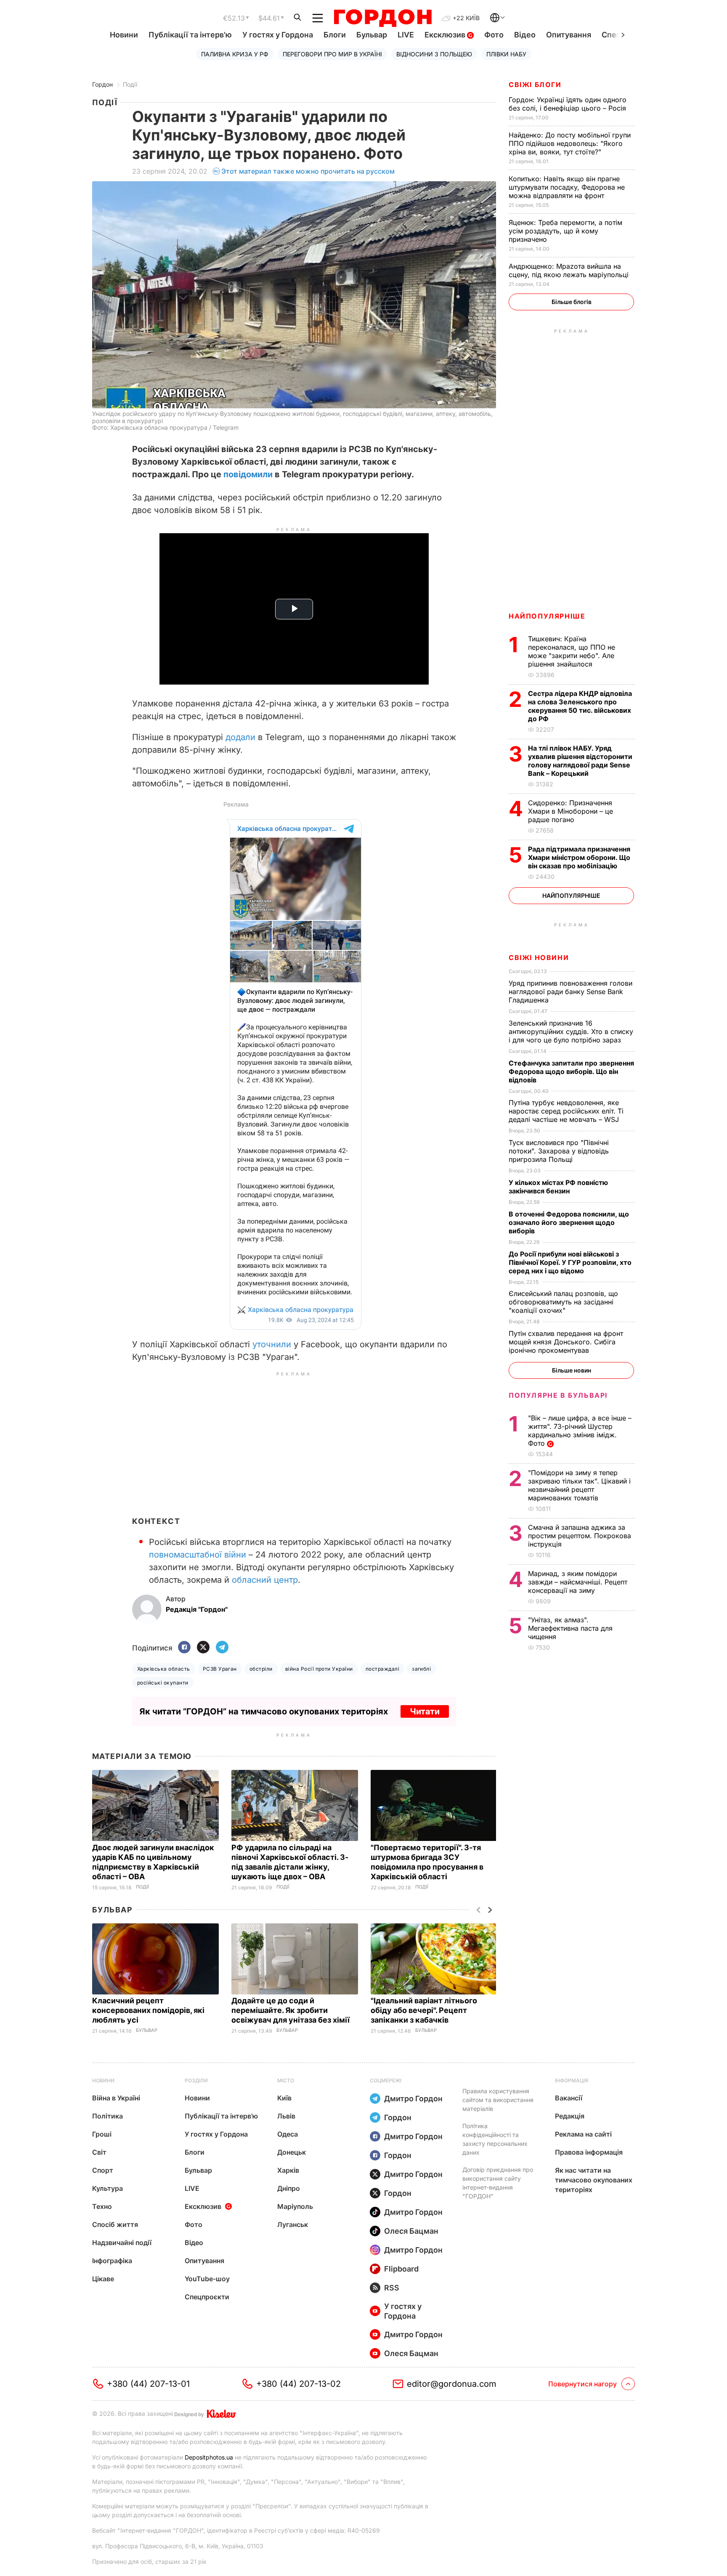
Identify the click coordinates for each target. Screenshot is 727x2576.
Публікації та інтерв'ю (190, 35)
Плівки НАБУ (506, 54)
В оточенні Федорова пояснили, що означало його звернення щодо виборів (569, 1222)
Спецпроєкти (207, 2297)
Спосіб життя (115, 2224)
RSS (392, 2288)
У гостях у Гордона (278, 35)
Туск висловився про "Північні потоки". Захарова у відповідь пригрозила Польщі (559, 1151)
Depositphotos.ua (209, 2457)
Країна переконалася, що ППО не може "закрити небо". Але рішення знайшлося (572, 651)
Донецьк (292, 2152)
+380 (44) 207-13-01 (148, 2384)
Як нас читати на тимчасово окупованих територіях (594, 2180)
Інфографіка (112, 2261)
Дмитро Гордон (413, 2099)
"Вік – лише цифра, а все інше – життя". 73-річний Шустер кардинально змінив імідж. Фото (580, 1431)
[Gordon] (383, 18)
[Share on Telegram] (222, 1648)
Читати (425, 1711)
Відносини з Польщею (434, 54)
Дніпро (289, 2188)
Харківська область (164, 1669)
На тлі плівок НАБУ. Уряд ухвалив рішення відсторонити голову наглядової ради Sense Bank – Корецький (580, 761)
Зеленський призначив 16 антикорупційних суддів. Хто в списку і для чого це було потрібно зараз (571, 1031)
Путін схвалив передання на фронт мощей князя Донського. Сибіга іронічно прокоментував (566, 1342)
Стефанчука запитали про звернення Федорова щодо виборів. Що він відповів (571, 1071)
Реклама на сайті (583, 2134)
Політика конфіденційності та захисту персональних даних (495, 2139)
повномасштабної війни (198, 1555)
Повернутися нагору (582, 2384)
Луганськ (293, 2224)
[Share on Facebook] (184, 1648)
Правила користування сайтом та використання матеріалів (498, 2100)
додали (240, 737)
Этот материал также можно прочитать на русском (308, 171)
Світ (99, 2152)
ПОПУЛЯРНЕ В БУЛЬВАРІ (558, 1395)
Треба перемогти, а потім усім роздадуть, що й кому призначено (565, 231)
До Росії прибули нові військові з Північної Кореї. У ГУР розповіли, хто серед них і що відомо (570, 1262)
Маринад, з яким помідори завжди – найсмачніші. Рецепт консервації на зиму (578, 1582)
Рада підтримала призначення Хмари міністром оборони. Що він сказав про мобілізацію (579, 857)
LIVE (406, 35)
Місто (286, 2080)
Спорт (103, 2170)
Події (130, 84)
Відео (525, 35)
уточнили (272, 1344)
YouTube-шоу (207, 2279)
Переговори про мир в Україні (332, 54)
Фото (494, 35)
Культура (107, 2188)
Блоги (335, 35)
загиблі (421, 1669)
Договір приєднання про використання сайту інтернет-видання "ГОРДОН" (498, 2183)
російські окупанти (163, 1683)
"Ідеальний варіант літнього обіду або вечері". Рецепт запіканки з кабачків (424, 2010)
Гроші (102, 2134)
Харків (288, 2170)
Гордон (102, 84)
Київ (284, 2098)
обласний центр (265, 1580)
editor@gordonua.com (452, 2384)
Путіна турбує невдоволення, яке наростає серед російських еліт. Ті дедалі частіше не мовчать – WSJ (566, 1111)
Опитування (569, 35)
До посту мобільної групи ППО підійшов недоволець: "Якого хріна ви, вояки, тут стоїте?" (570, 143)
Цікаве (103, 2279)
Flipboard (401, 2269)
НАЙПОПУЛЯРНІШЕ (547, 616)
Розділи (196, 2080)
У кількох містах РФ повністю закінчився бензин (558, 1187)
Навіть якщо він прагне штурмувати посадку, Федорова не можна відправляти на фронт (567, 187)
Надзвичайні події (122, 2243)
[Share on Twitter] (203, 1648)
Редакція (570, 2116)
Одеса (288, 2134)
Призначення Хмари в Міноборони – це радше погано (570, 811)
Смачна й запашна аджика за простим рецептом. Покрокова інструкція (580, 1536)
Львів (286, 2116)
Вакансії (569, 2098)
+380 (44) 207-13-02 (298, 2384)
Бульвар (372, 35)
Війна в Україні (116, 2098)
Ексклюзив (446, 35)
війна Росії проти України (319, 1669)
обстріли (261, 1669)
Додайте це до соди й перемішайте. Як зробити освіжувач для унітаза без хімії (291, 2010)
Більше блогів (572, 302)
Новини (124, 35)
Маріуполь (295, 2206)
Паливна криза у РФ (235, 54)
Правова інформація (589, 2152)
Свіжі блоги (535, 85)
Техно (102, 2206)
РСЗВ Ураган (220, 1669)
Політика (107, 2116)
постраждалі (382, 1669)
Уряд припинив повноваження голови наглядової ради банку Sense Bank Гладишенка (570, 992)
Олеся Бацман (411, 2231)
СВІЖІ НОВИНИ (539, 957)
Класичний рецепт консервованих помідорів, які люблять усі (148, 2010)
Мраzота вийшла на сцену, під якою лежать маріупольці (570, 270)
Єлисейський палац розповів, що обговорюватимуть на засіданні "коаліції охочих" (563, 1302)
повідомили (248, 474)
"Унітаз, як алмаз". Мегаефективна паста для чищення (570, 1628)
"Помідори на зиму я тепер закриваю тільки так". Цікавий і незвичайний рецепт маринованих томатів (579, 1485)
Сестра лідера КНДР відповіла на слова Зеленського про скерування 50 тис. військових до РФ (580, 706)
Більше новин (572, 1370)
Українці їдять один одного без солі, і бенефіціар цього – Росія (568, 104)
